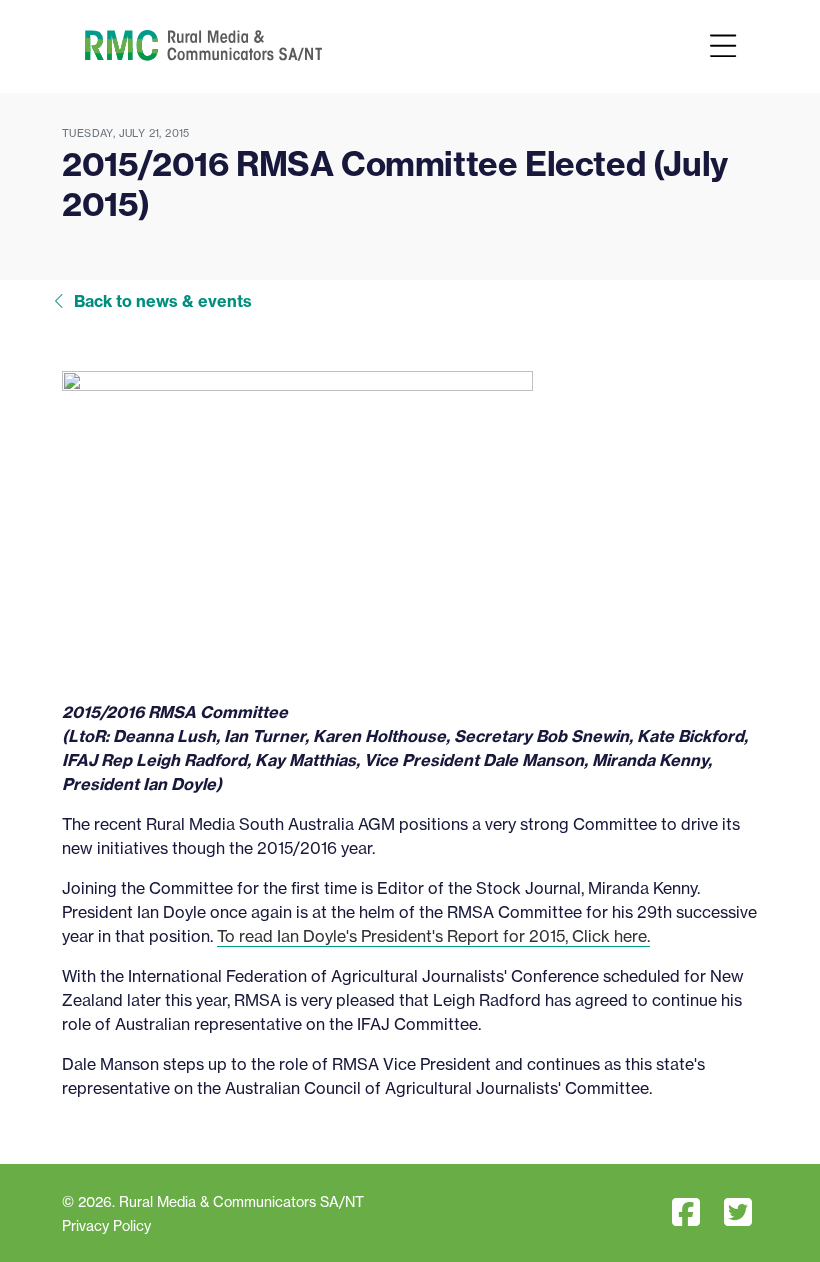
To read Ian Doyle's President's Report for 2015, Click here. (433, 936)
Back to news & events (163, 301)
